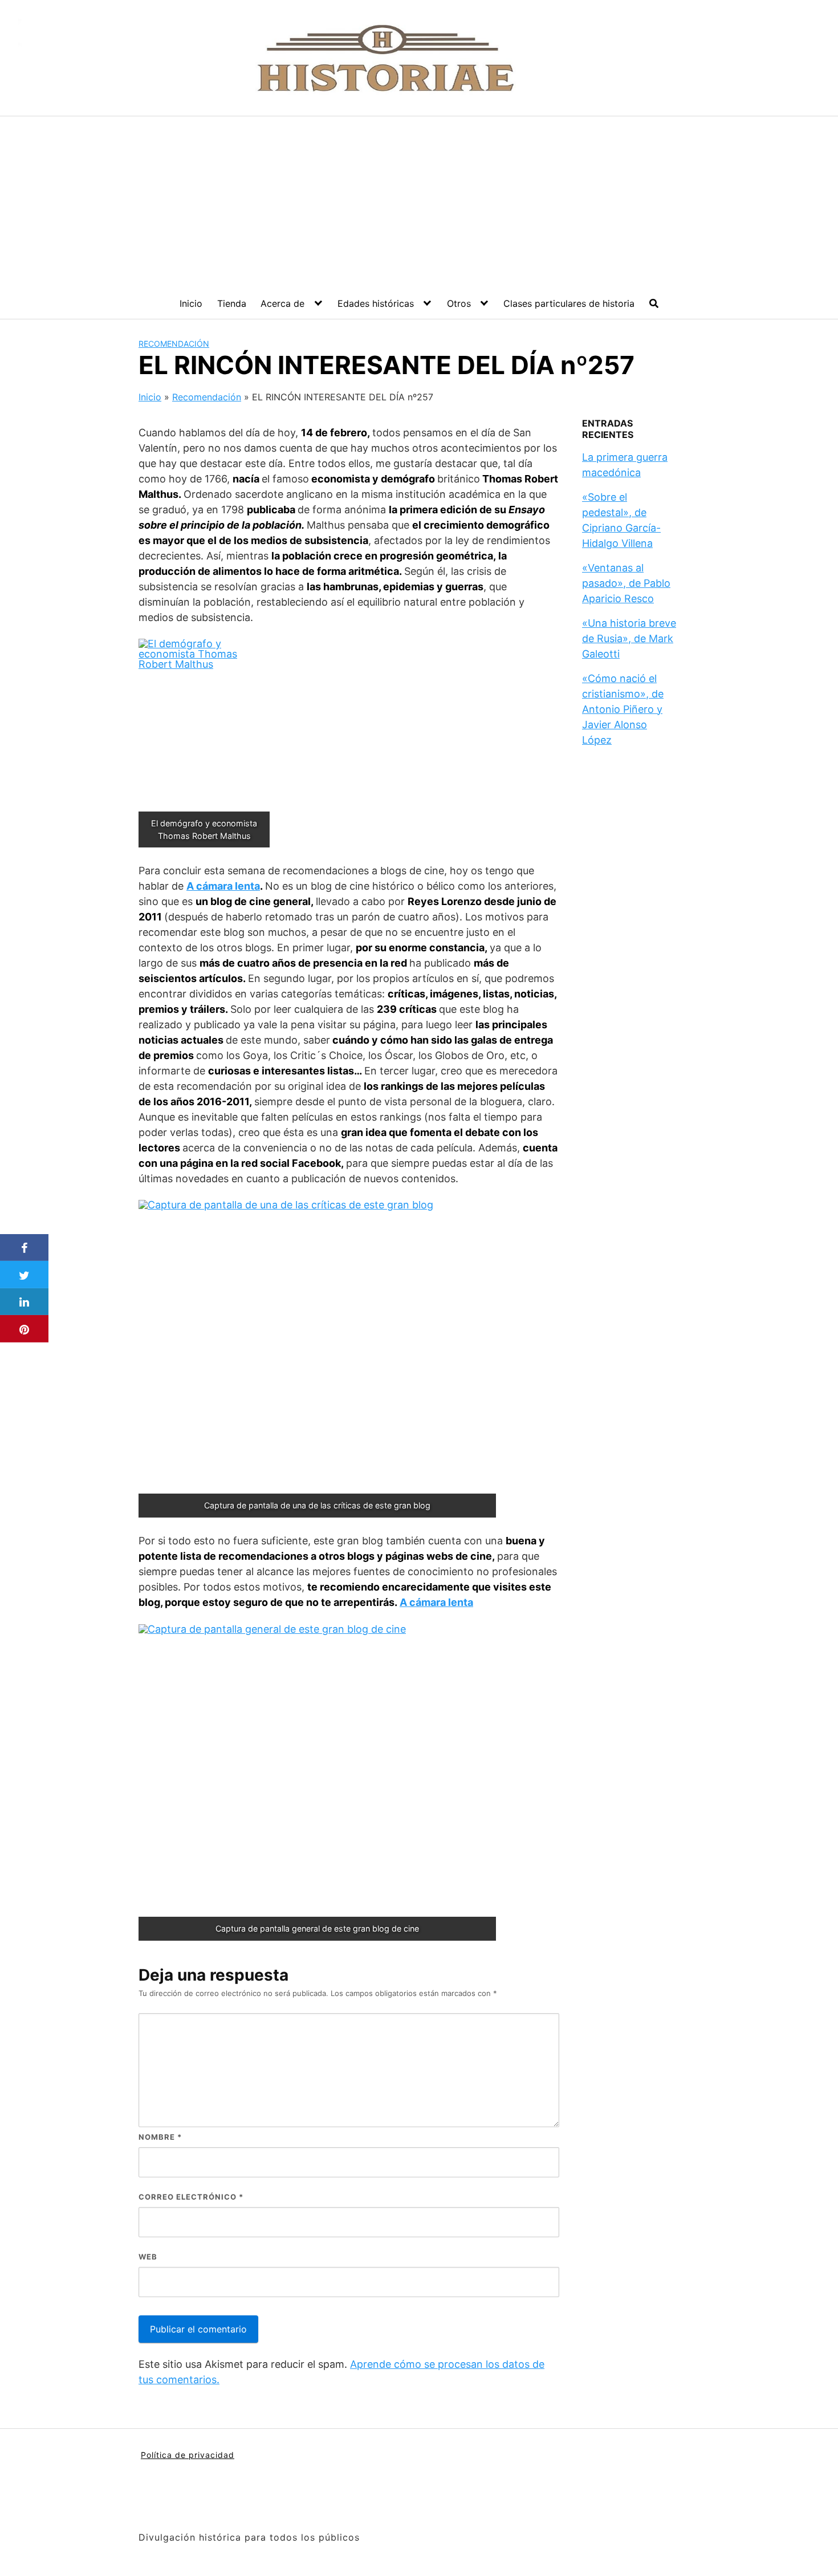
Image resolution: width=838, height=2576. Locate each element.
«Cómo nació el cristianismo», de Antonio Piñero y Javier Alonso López (623, 709)
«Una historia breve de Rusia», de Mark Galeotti (629, 638)
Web (148, 2257)
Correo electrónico (191, 2197)
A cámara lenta (223, 886)
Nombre (160, 2137)
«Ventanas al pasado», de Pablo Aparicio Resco (626, 583)
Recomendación (174, 344)
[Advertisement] (419, 202)
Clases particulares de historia (569, 303)
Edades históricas (376, 303)
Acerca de (282, 303)
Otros (459, 303)
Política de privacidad (188, 2455)
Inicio (191, 303)
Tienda (232, 303)
